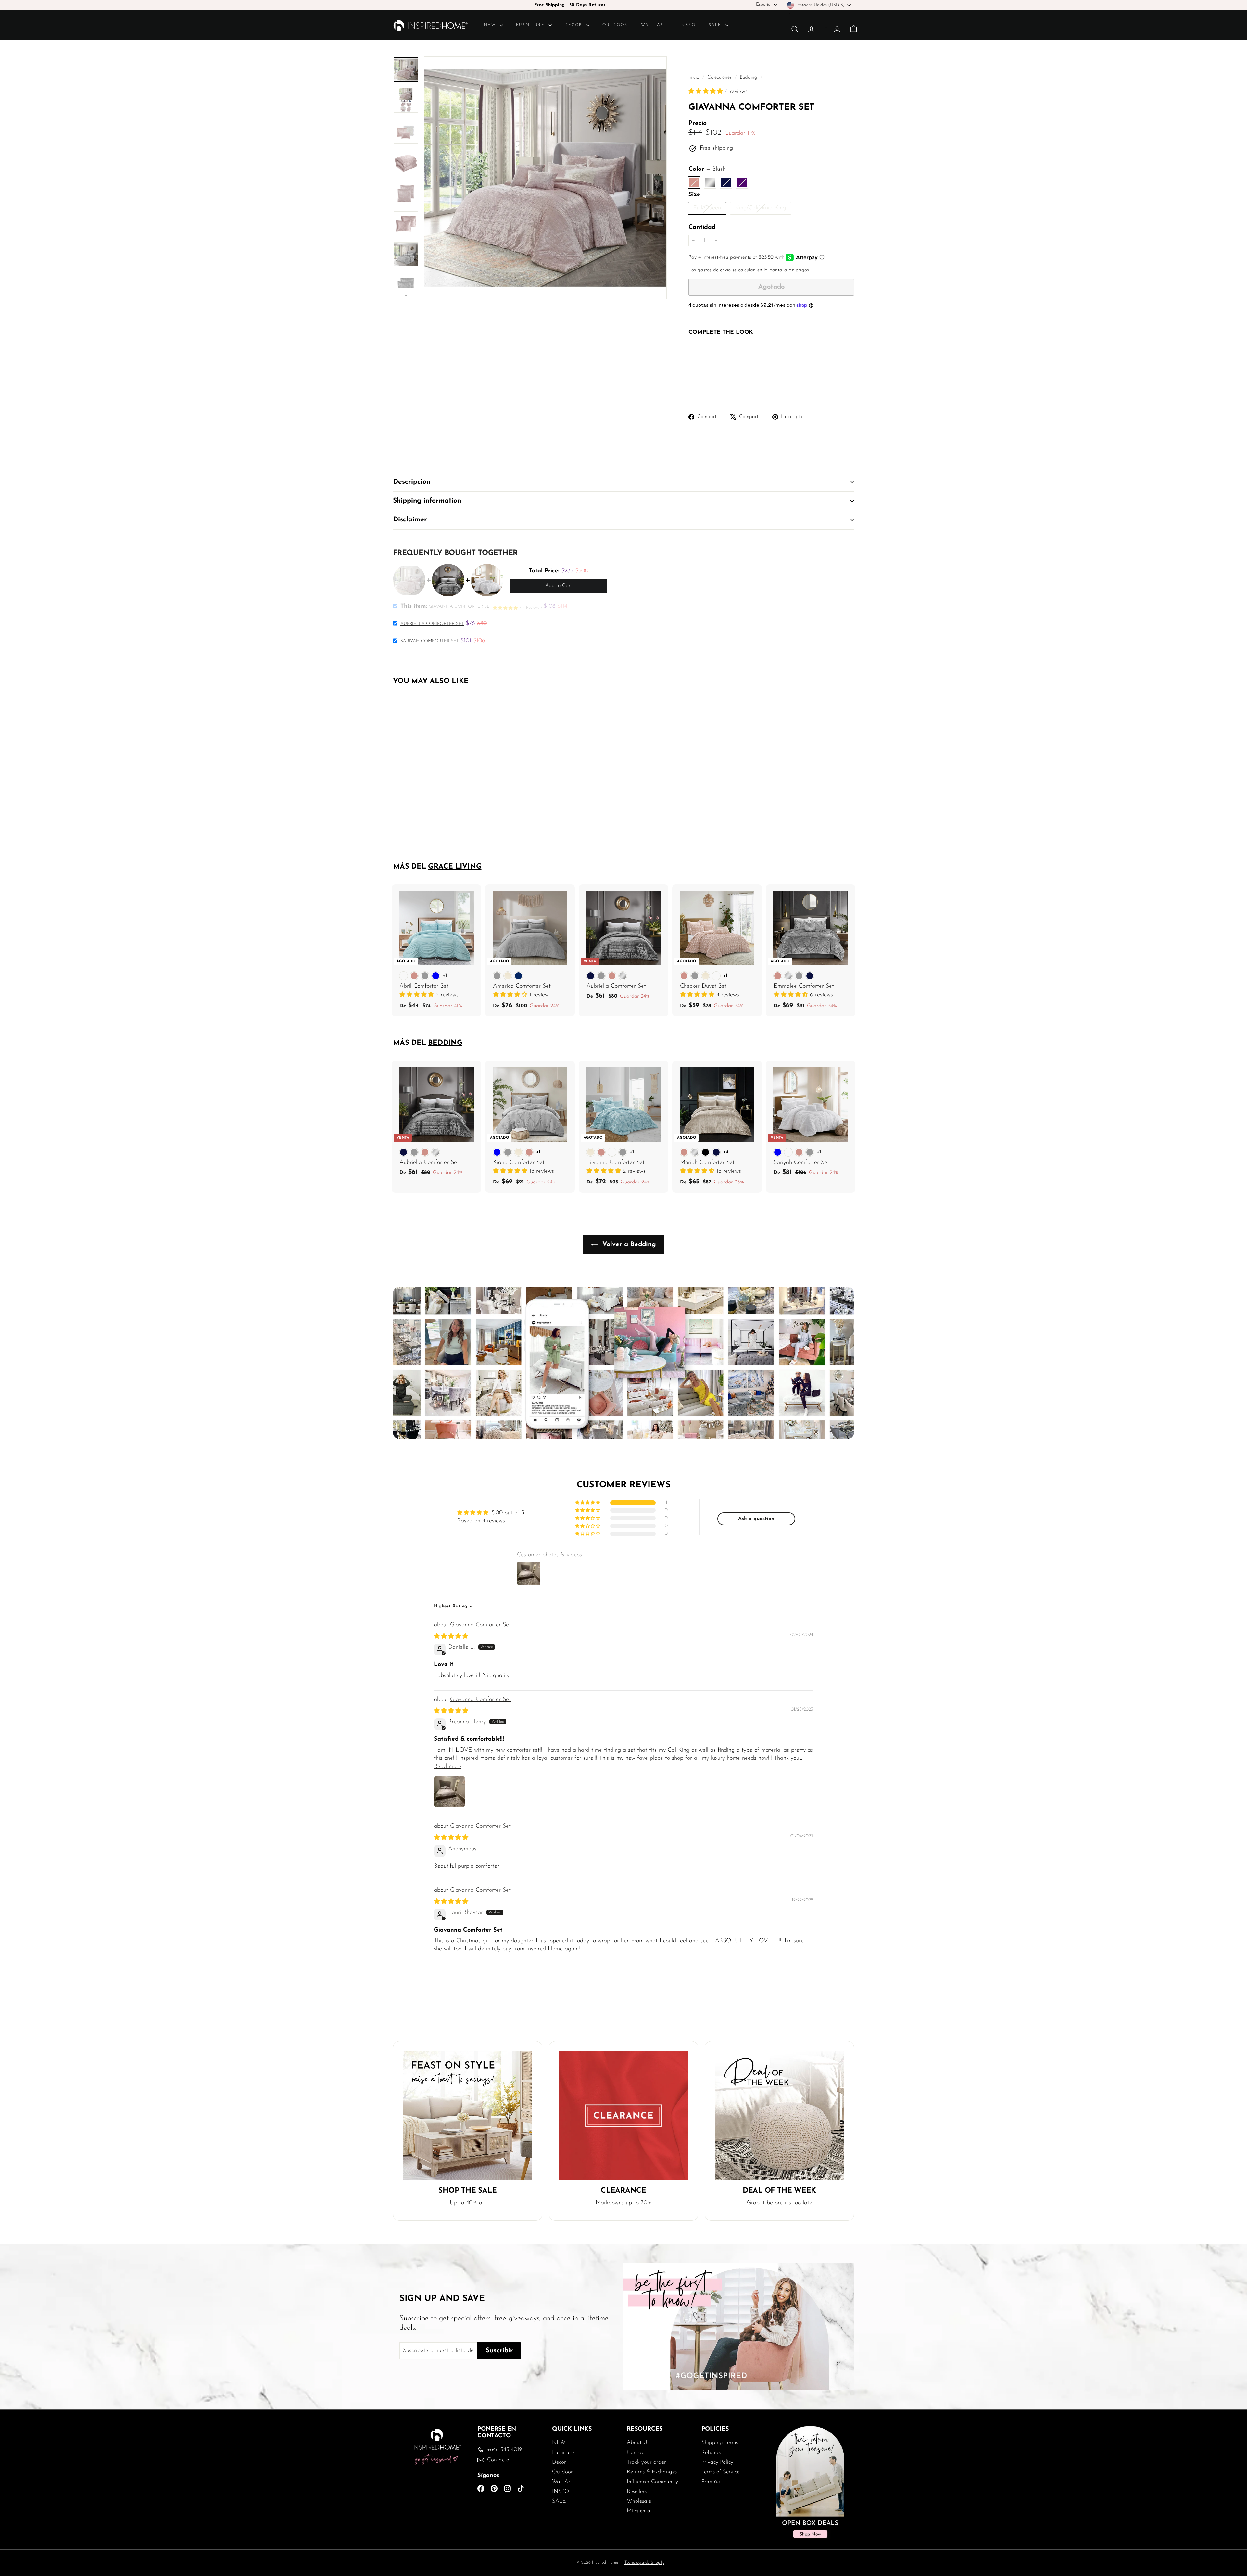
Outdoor (615, 25)
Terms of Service (720, 2472)
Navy (726, 183)
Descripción (412, 482)
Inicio (695, 77)
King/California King (763, 210)
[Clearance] (623, 2116)
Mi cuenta (639, 2511)
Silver (710, 183)
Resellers (637, 2491)
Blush (694, 183)
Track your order (646, 2462)
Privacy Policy (717, 2462)
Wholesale (639, 2501)
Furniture (531, 25)
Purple (742, 183)
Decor (575, 25)
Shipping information (427, 501)
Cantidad (702, 227)
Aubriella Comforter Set (432, 624)
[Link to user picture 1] (449, 1792)
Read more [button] (447, 1767)
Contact (636, 2452)
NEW (491, 25)
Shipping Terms (720, 2442)
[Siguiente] (406, 294)
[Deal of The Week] (779, 2116)
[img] (451, 1637)
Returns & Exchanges (652, 2472)
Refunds (711, 2452)
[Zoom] (545, 178)
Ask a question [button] (756, 1519)
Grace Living (455, 867)
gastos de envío (714, 270)
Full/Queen (710, 210)
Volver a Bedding (628, 1244)
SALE (716, 25)
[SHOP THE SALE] (468, 2116)
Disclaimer (410, 520)
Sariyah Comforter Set (430, 641)
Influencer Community (652, 2482)
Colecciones (720, 77)
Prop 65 (711, 2482)
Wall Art (654, 25)
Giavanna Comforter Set (480, 1625)
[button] (707, 92)
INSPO (688, 25)
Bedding (749, 77)
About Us (638, 2442)
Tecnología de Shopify (644, 2563)
